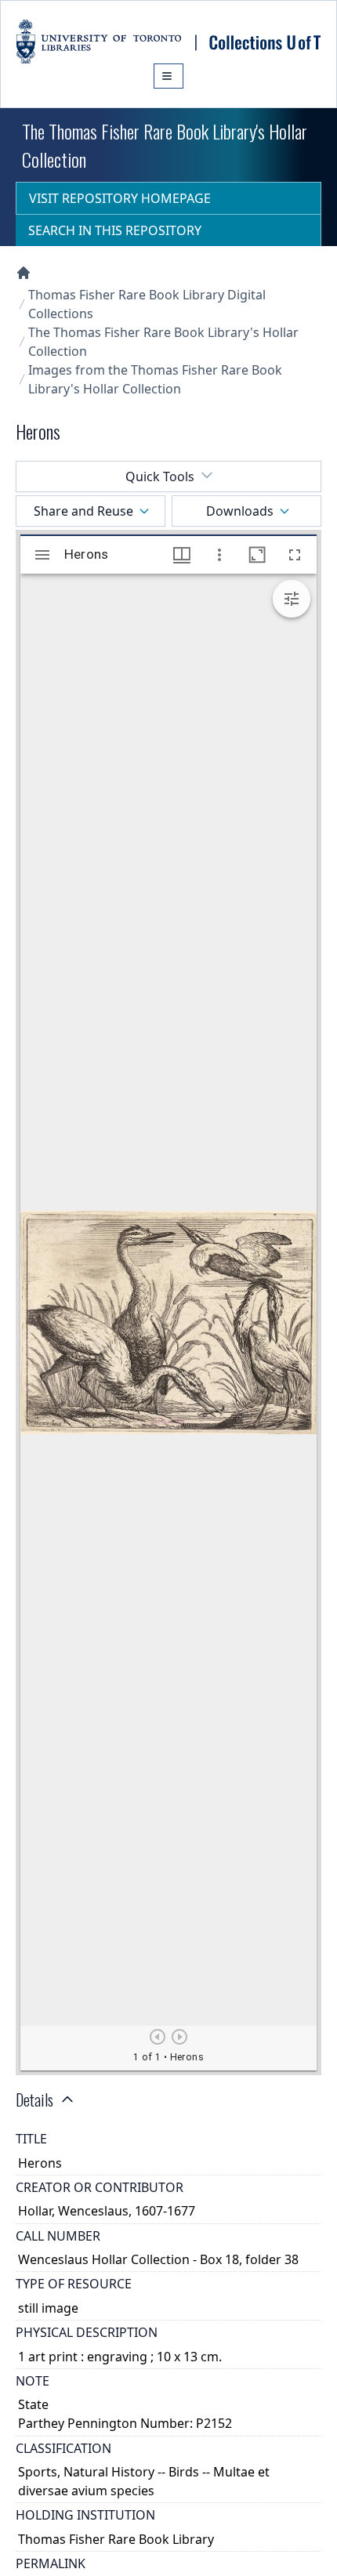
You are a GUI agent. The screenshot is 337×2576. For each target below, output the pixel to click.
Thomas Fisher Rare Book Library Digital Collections (147, 304)
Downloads (240, 511)
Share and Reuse (83, 511)
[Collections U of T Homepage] (24, 273)
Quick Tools (160, 476)
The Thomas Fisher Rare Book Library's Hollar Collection (163, 342)
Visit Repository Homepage (120, 198)
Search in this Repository (115, 230)
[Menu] (168, 76)
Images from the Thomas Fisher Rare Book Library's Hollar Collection (155, 379)
